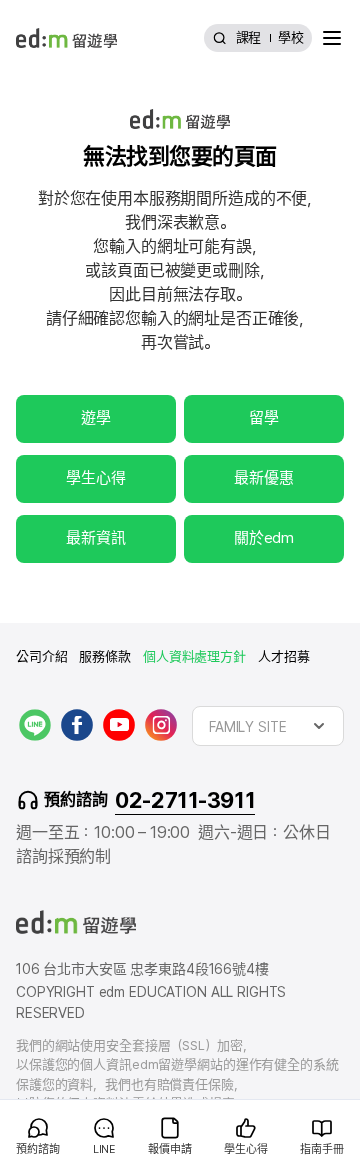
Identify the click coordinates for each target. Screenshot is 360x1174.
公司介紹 (41, 656)
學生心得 (95, 478)
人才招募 (283, 656)
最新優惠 (263, 478)
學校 (291, 37)
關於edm (264, 538)
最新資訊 (95, 538)
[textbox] (268, 726)
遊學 (96, 418)
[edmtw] (66, 38)
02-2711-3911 (185, 800)
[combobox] (268, 726)
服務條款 (104, 656)
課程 (249, 37)
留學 (264, 418)
